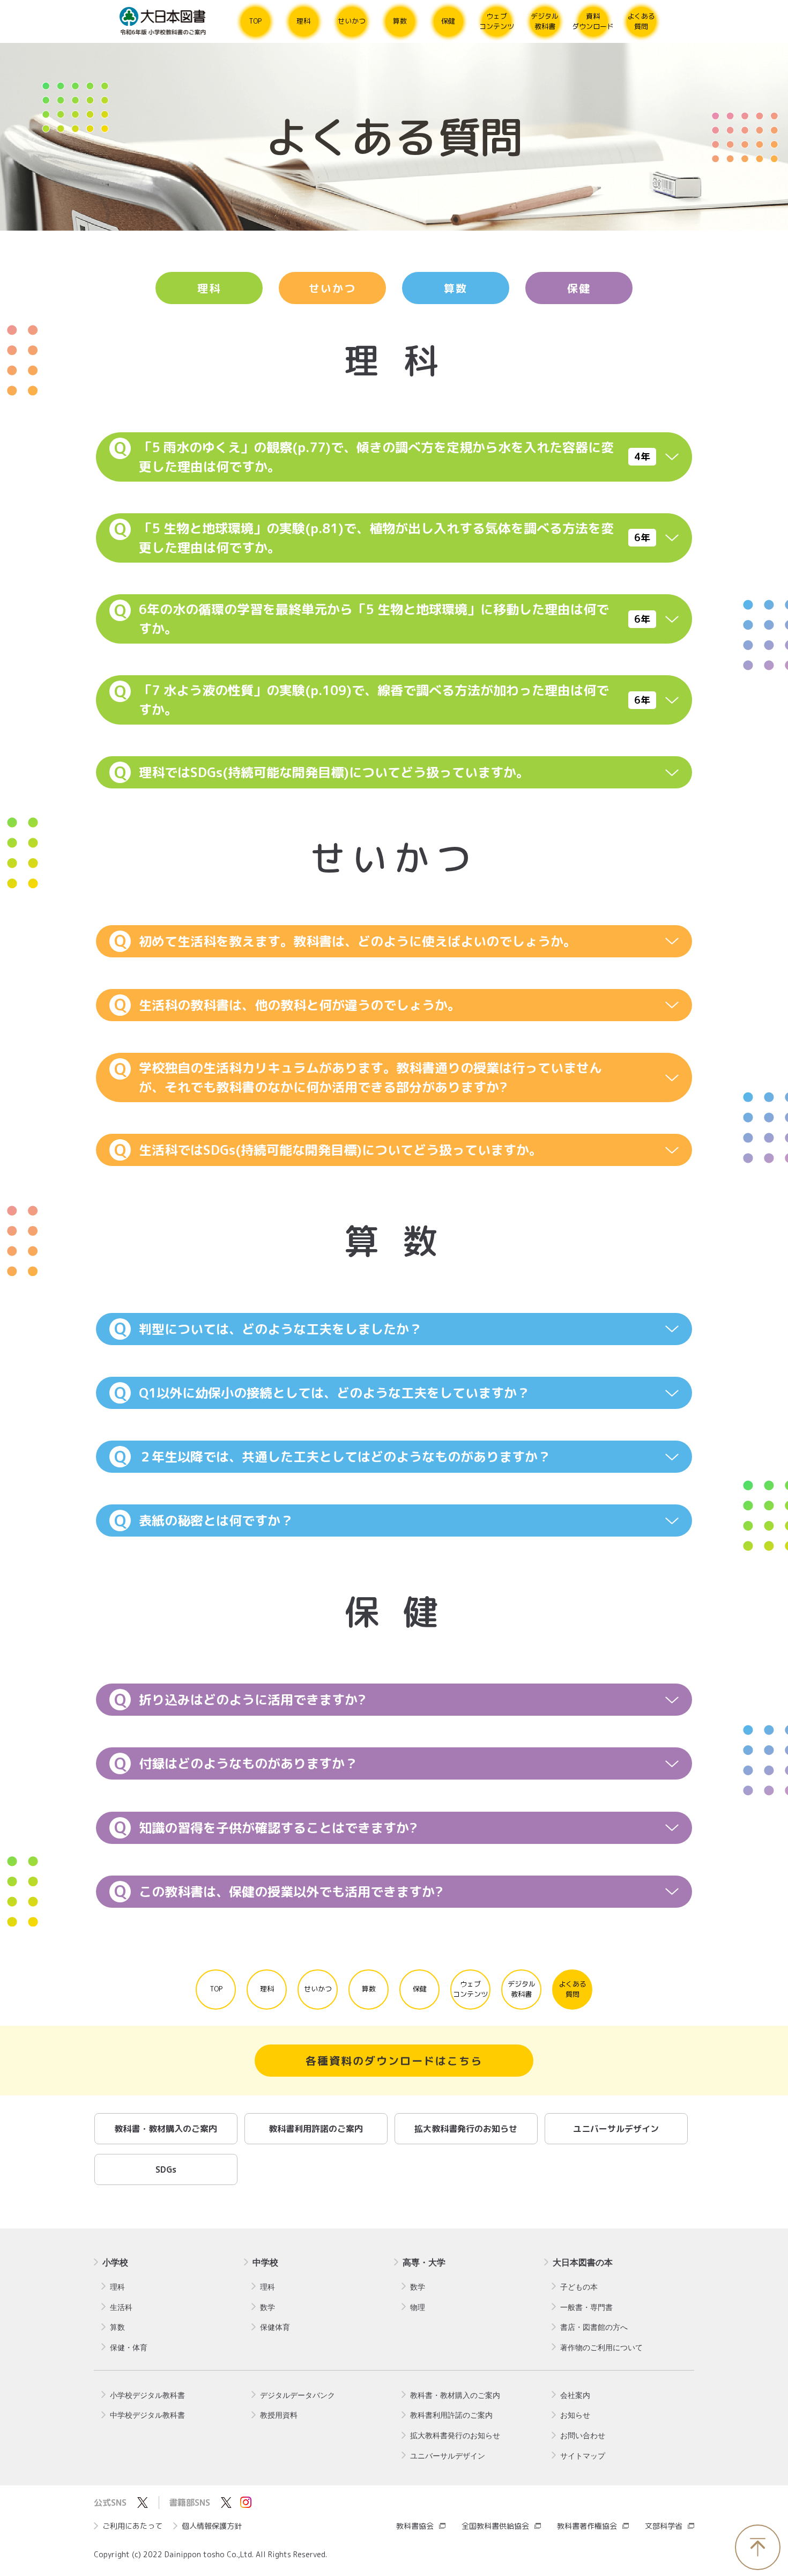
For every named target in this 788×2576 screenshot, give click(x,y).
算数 (456, 288)
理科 (209, 288)
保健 (579, 288)
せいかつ (332, 288)
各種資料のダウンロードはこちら (394, 2061)
